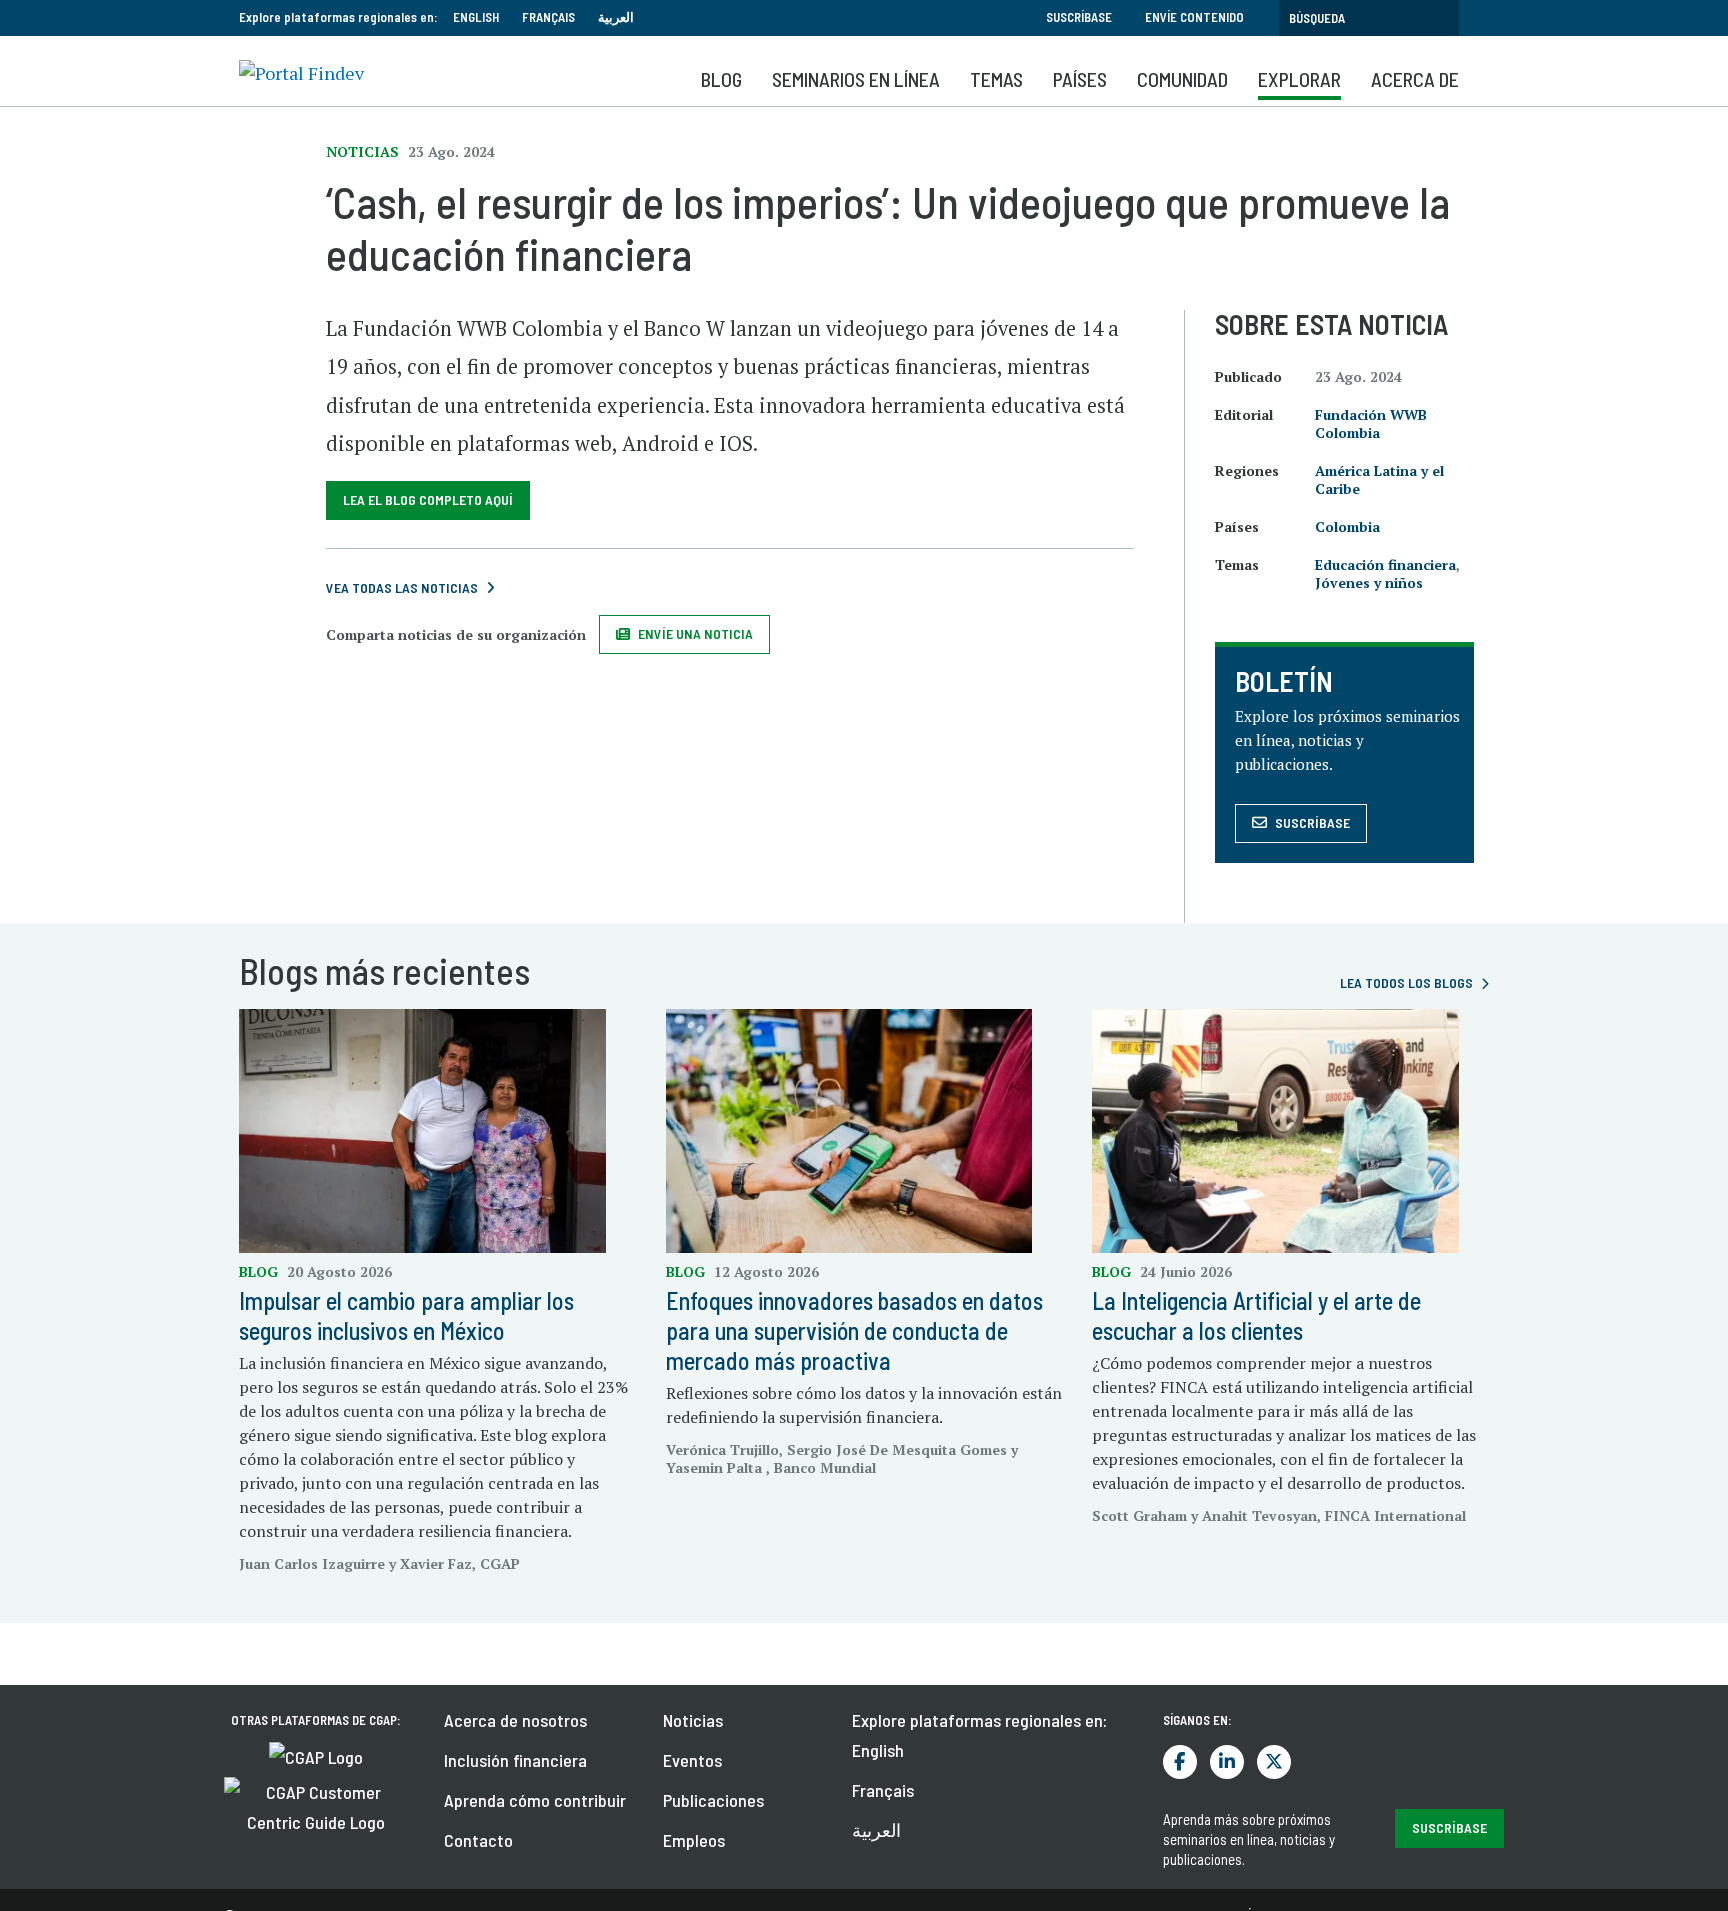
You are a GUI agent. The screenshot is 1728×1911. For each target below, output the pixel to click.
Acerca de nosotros (515, 1720)
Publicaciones (713, 1800)
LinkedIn (1227, 1762)
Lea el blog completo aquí (428, 499)
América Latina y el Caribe (1379, 479)
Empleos (694, 1840)
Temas (996, 79)
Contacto (478, 1840)
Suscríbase (1079, 17)
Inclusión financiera (515, 1760)
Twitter (1274, 1762)
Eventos (692, 1760)
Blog (721, 79)
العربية (616, 17)
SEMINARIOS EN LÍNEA (856, 79)
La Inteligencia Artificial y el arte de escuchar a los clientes (1256, 1315)
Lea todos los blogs (1406, 982)
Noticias (693, 1720)
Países (1080, 79)
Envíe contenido (1194, 17)
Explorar (1299, 79)
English (476, 17)
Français (548, 17)
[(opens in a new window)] (316, 1755)
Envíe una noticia (695, 633)
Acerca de (1415, 79)
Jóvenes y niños (1369, 582)
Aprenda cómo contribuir (535, 1800)
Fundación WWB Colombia (1371, 423)
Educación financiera (1385, 564)
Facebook (1180, 1762)
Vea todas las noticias (402, 587)
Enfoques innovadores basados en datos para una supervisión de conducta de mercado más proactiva (854, 1330)
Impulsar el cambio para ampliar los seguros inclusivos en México (406, 1315)
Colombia (1347, 526)
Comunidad (1182, 79)
